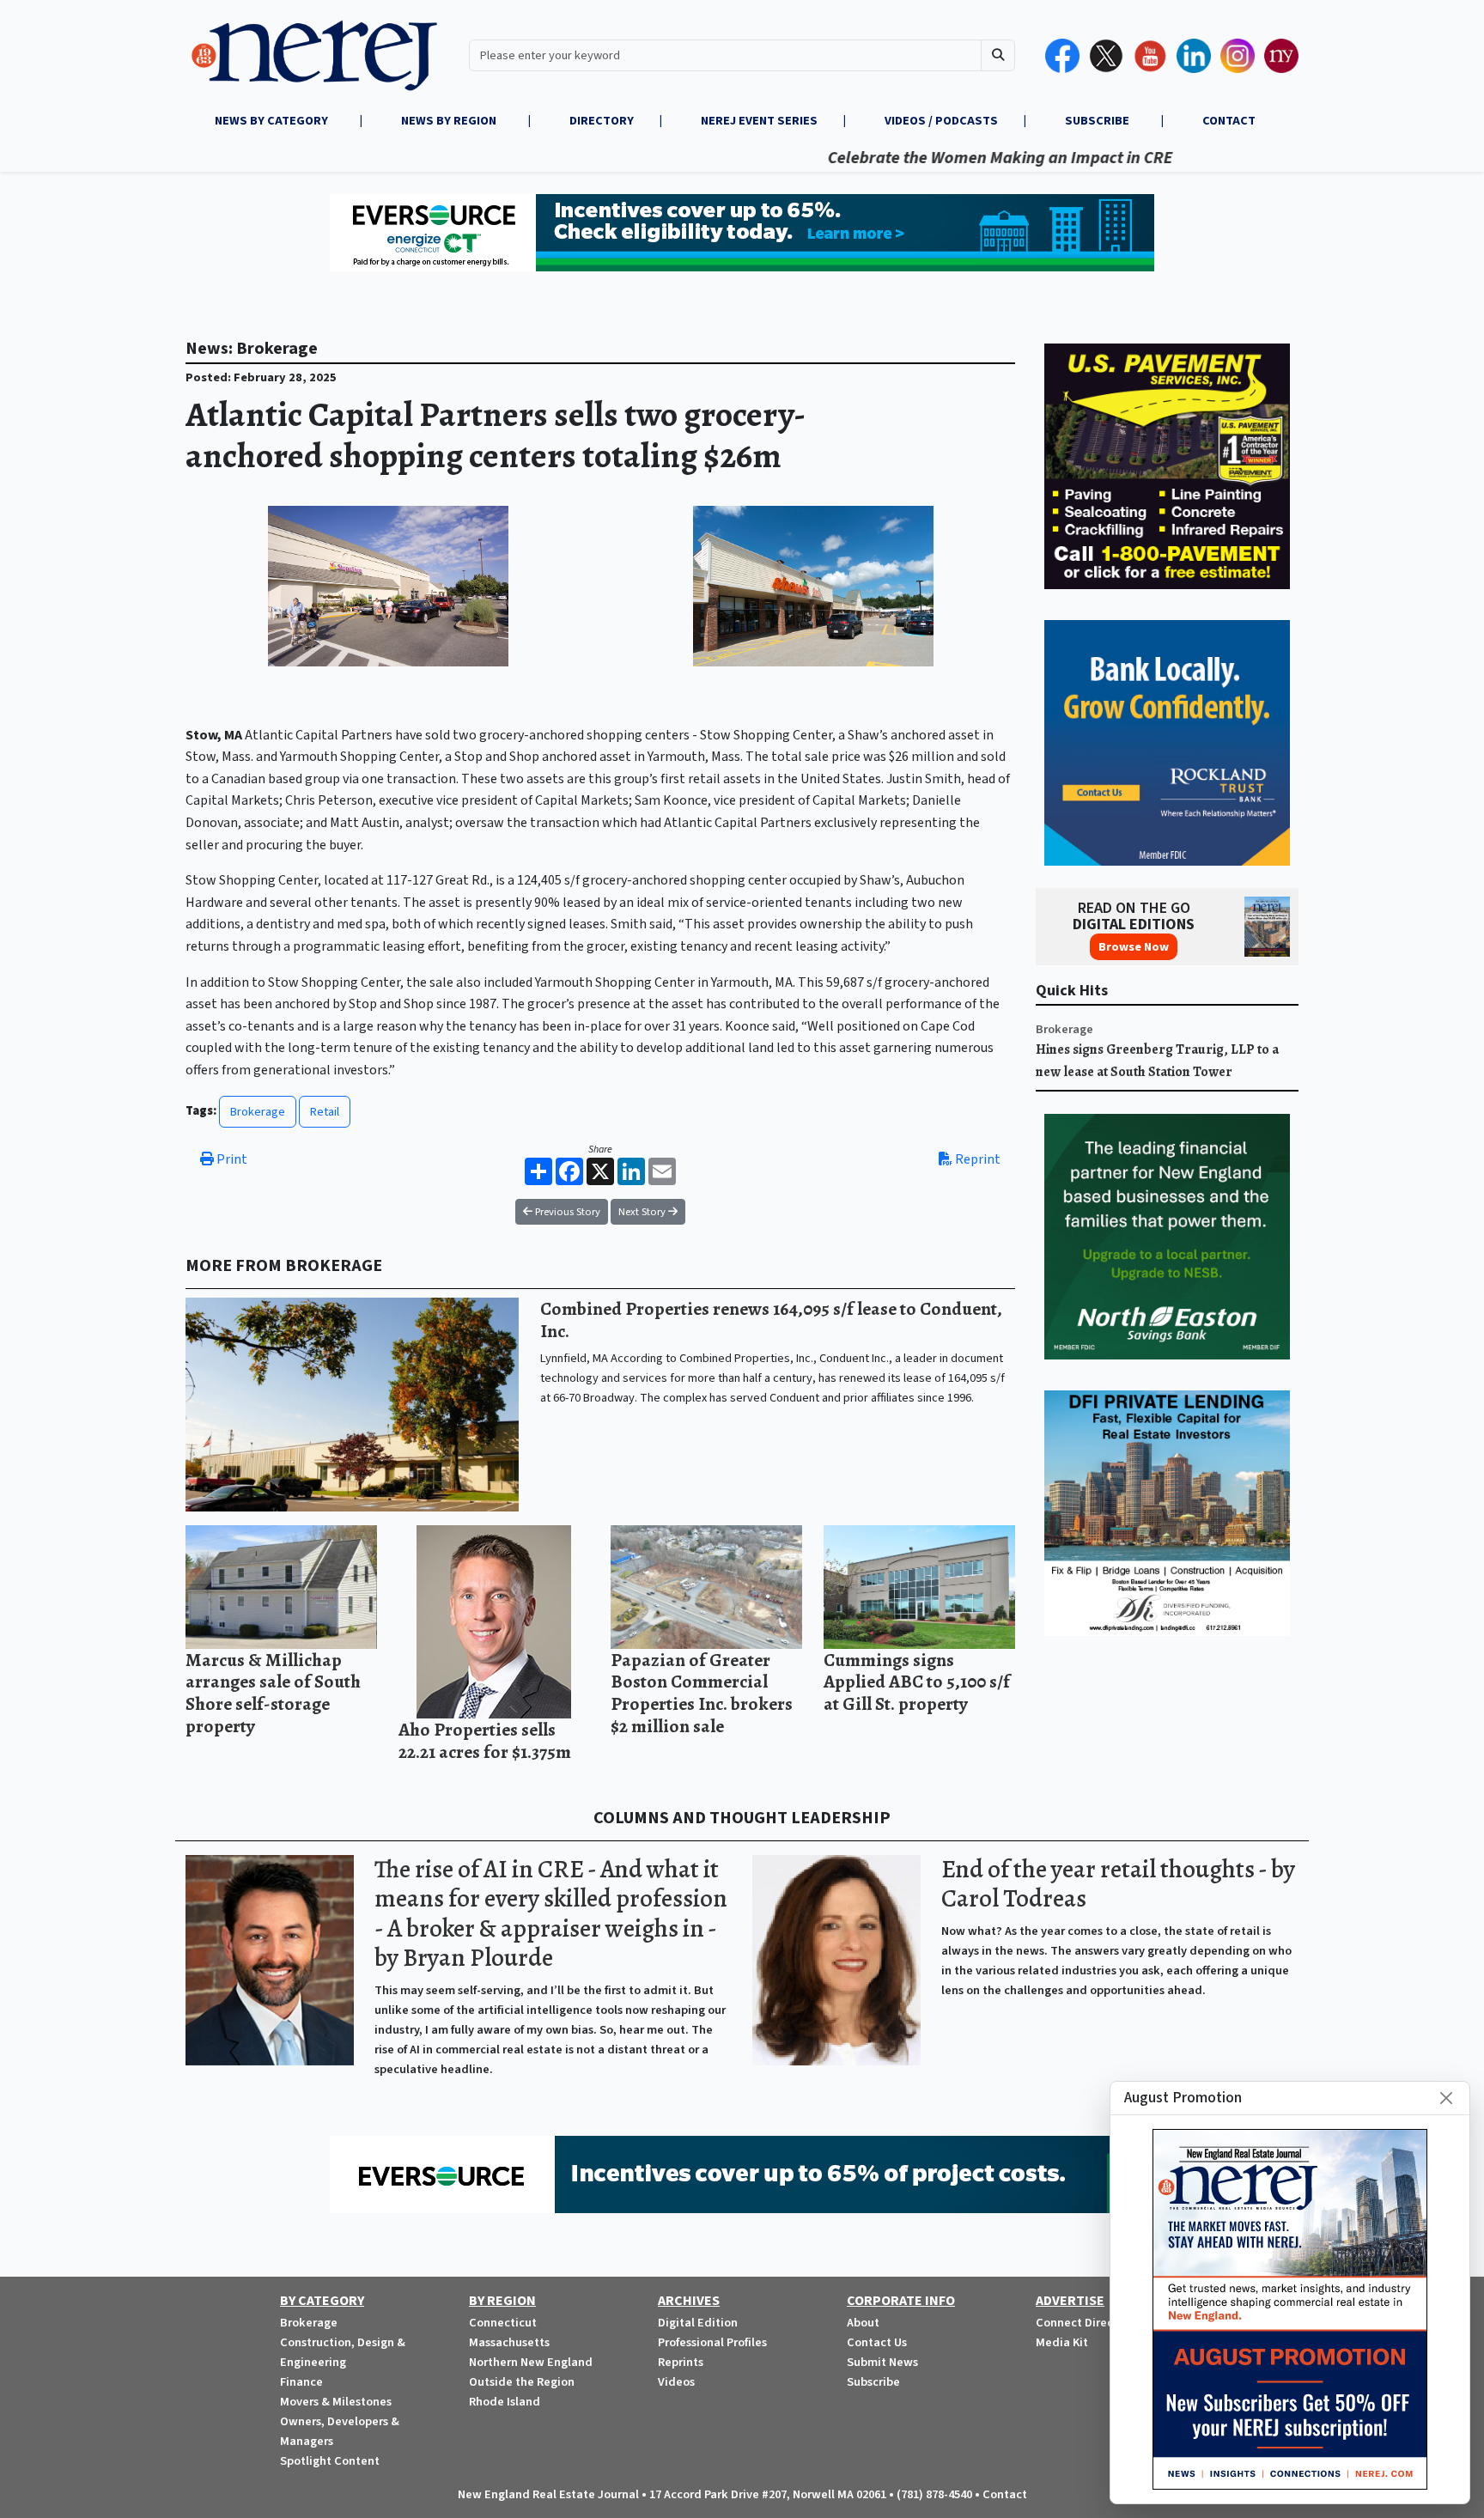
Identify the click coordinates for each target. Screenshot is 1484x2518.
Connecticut (503, 2323)
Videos (676, 2382)
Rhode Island (505, 2402)
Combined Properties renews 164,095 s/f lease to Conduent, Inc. (771, 1320)
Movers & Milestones (336, 2402)
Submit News (882, 2362)
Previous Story (566, 1212)
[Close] (1446, 2098)
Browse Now (1134, 947)
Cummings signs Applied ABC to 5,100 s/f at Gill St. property (917, 1682)
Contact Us (877, 2342)
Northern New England (531, 2362)
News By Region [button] (450, 121)
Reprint (976, 1159)
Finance (301, 2382)
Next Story (643, 1212)
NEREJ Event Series (759, 121)
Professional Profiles (712, 2342)
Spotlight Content (330, 2461)
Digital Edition (698, 2323)
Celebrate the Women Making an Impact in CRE (928, 158)
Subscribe (873, 2382)
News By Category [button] (273, 121)
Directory (602, 121)
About (863, 2323)
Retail (325, 1112)
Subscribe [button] (1098, 121)
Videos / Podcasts (941, 121)
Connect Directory (1086, 2323)
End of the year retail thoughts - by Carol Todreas (1118, 1884)
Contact (1005, 2494)
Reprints (681, 2362)
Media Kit (1062, 2342)
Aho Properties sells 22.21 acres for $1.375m (485, 1740)
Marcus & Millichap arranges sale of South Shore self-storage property (273, 1693)
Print (231, 1159)
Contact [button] (1229, 121)
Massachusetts (509, 2342)
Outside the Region (522, 2382)
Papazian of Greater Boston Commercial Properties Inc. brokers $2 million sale (702, 1693)
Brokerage (258, 1112)
